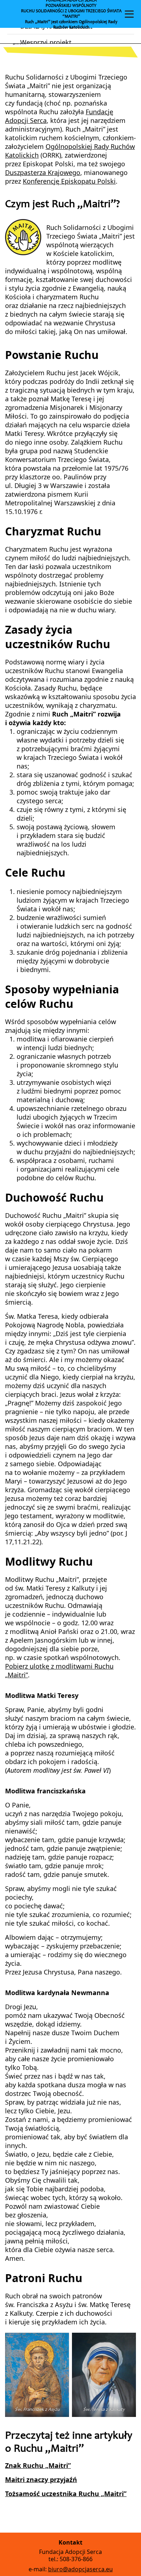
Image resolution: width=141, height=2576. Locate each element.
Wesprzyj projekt (46, 42)
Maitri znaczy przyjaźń (41, 2479)
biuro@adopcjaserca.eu (80, 2569)
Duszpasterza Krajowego (43, 172)
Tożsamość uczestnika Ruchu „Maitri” (66, 2494)
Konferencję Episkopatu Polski (69, 181)
